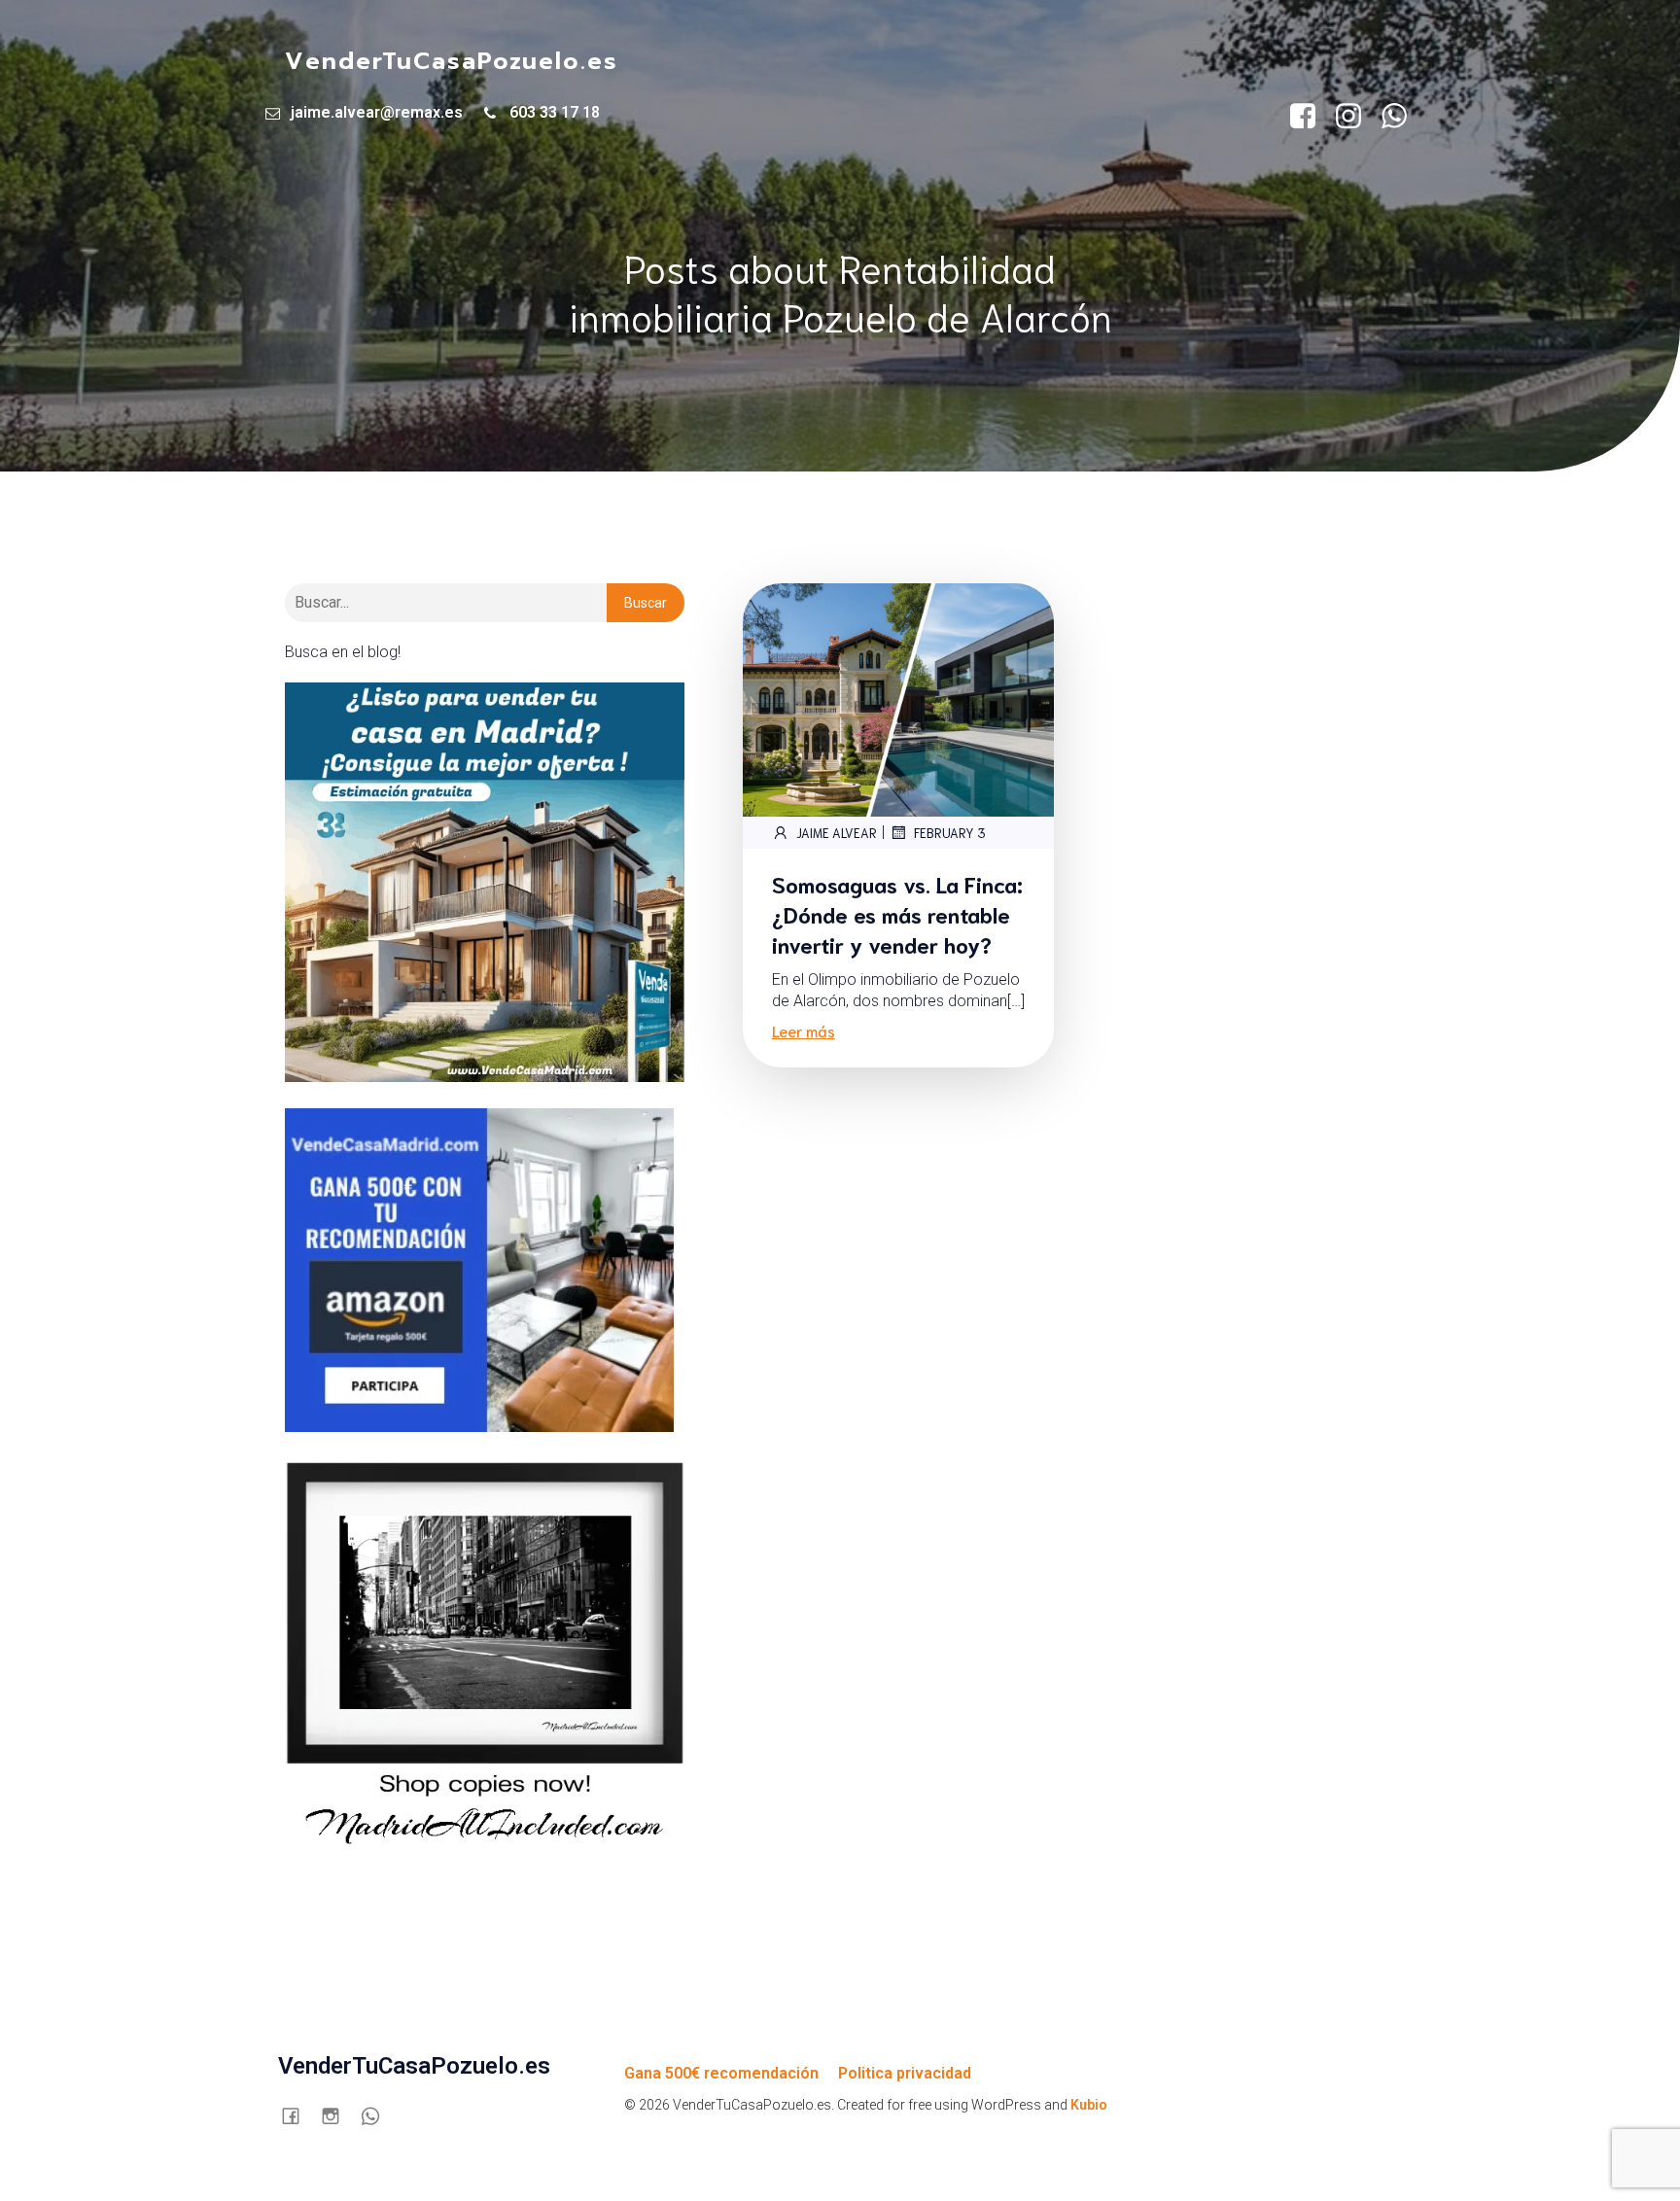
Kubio (1089, 2105)
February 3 (950, 833)
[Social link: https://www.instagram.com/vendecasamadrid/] (1356, 117)
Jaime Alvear (837, 833)
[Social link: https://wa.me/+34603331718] (1401, 117)
